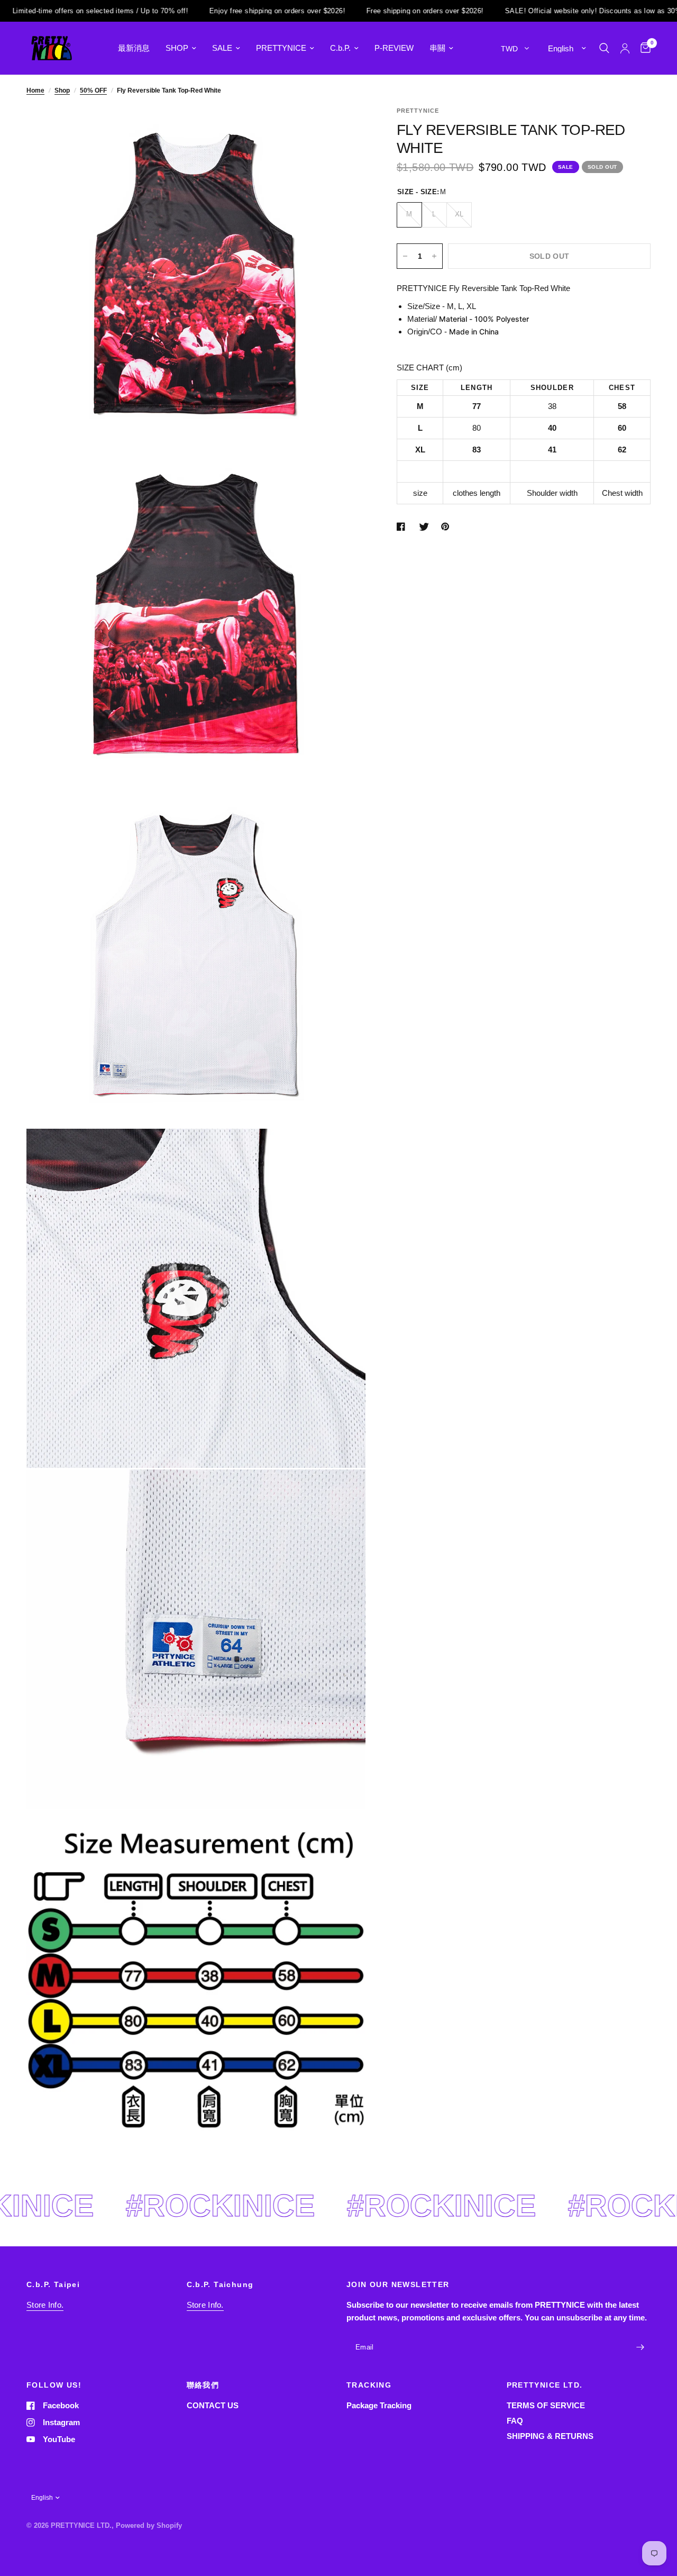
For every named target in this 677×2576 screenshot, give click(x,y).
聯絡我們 (203, 2385)
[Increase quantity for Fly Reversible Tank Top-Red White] (434, 256)
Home (35, 90)
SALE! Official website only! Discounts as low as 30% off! (536, 11)
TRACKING (369, 2385)
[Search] (604, 48)
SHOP (177, 48)
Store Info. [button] (45, 2305)
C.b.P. (340, 48)
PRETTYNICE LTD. (545, 2385)
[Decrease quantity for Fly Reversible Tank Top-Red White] (405, 256)
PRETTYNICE (281, 48)
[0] (643, 48)
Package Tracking (379, 2405)
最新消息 (134, 48)
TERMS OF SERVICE (546, 2405)
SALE (222, 48)
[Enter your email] (640, 2347)
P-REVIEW (394, 48)
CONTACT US (213, 2405)
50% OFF (93, 90)
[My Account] (625, 48)
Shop (62, 90)
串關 (437, 48)
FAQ (515, 2421)
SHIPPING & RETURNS (550, 2436)
